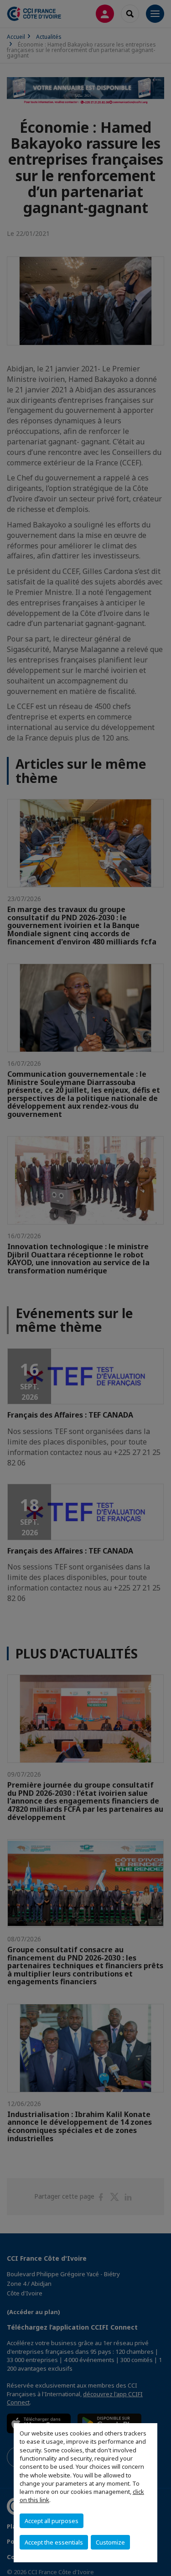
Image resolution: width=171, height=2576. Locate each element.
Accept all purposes (52, 2521)
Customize (110, 2542)
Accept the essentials (54, 2542)
